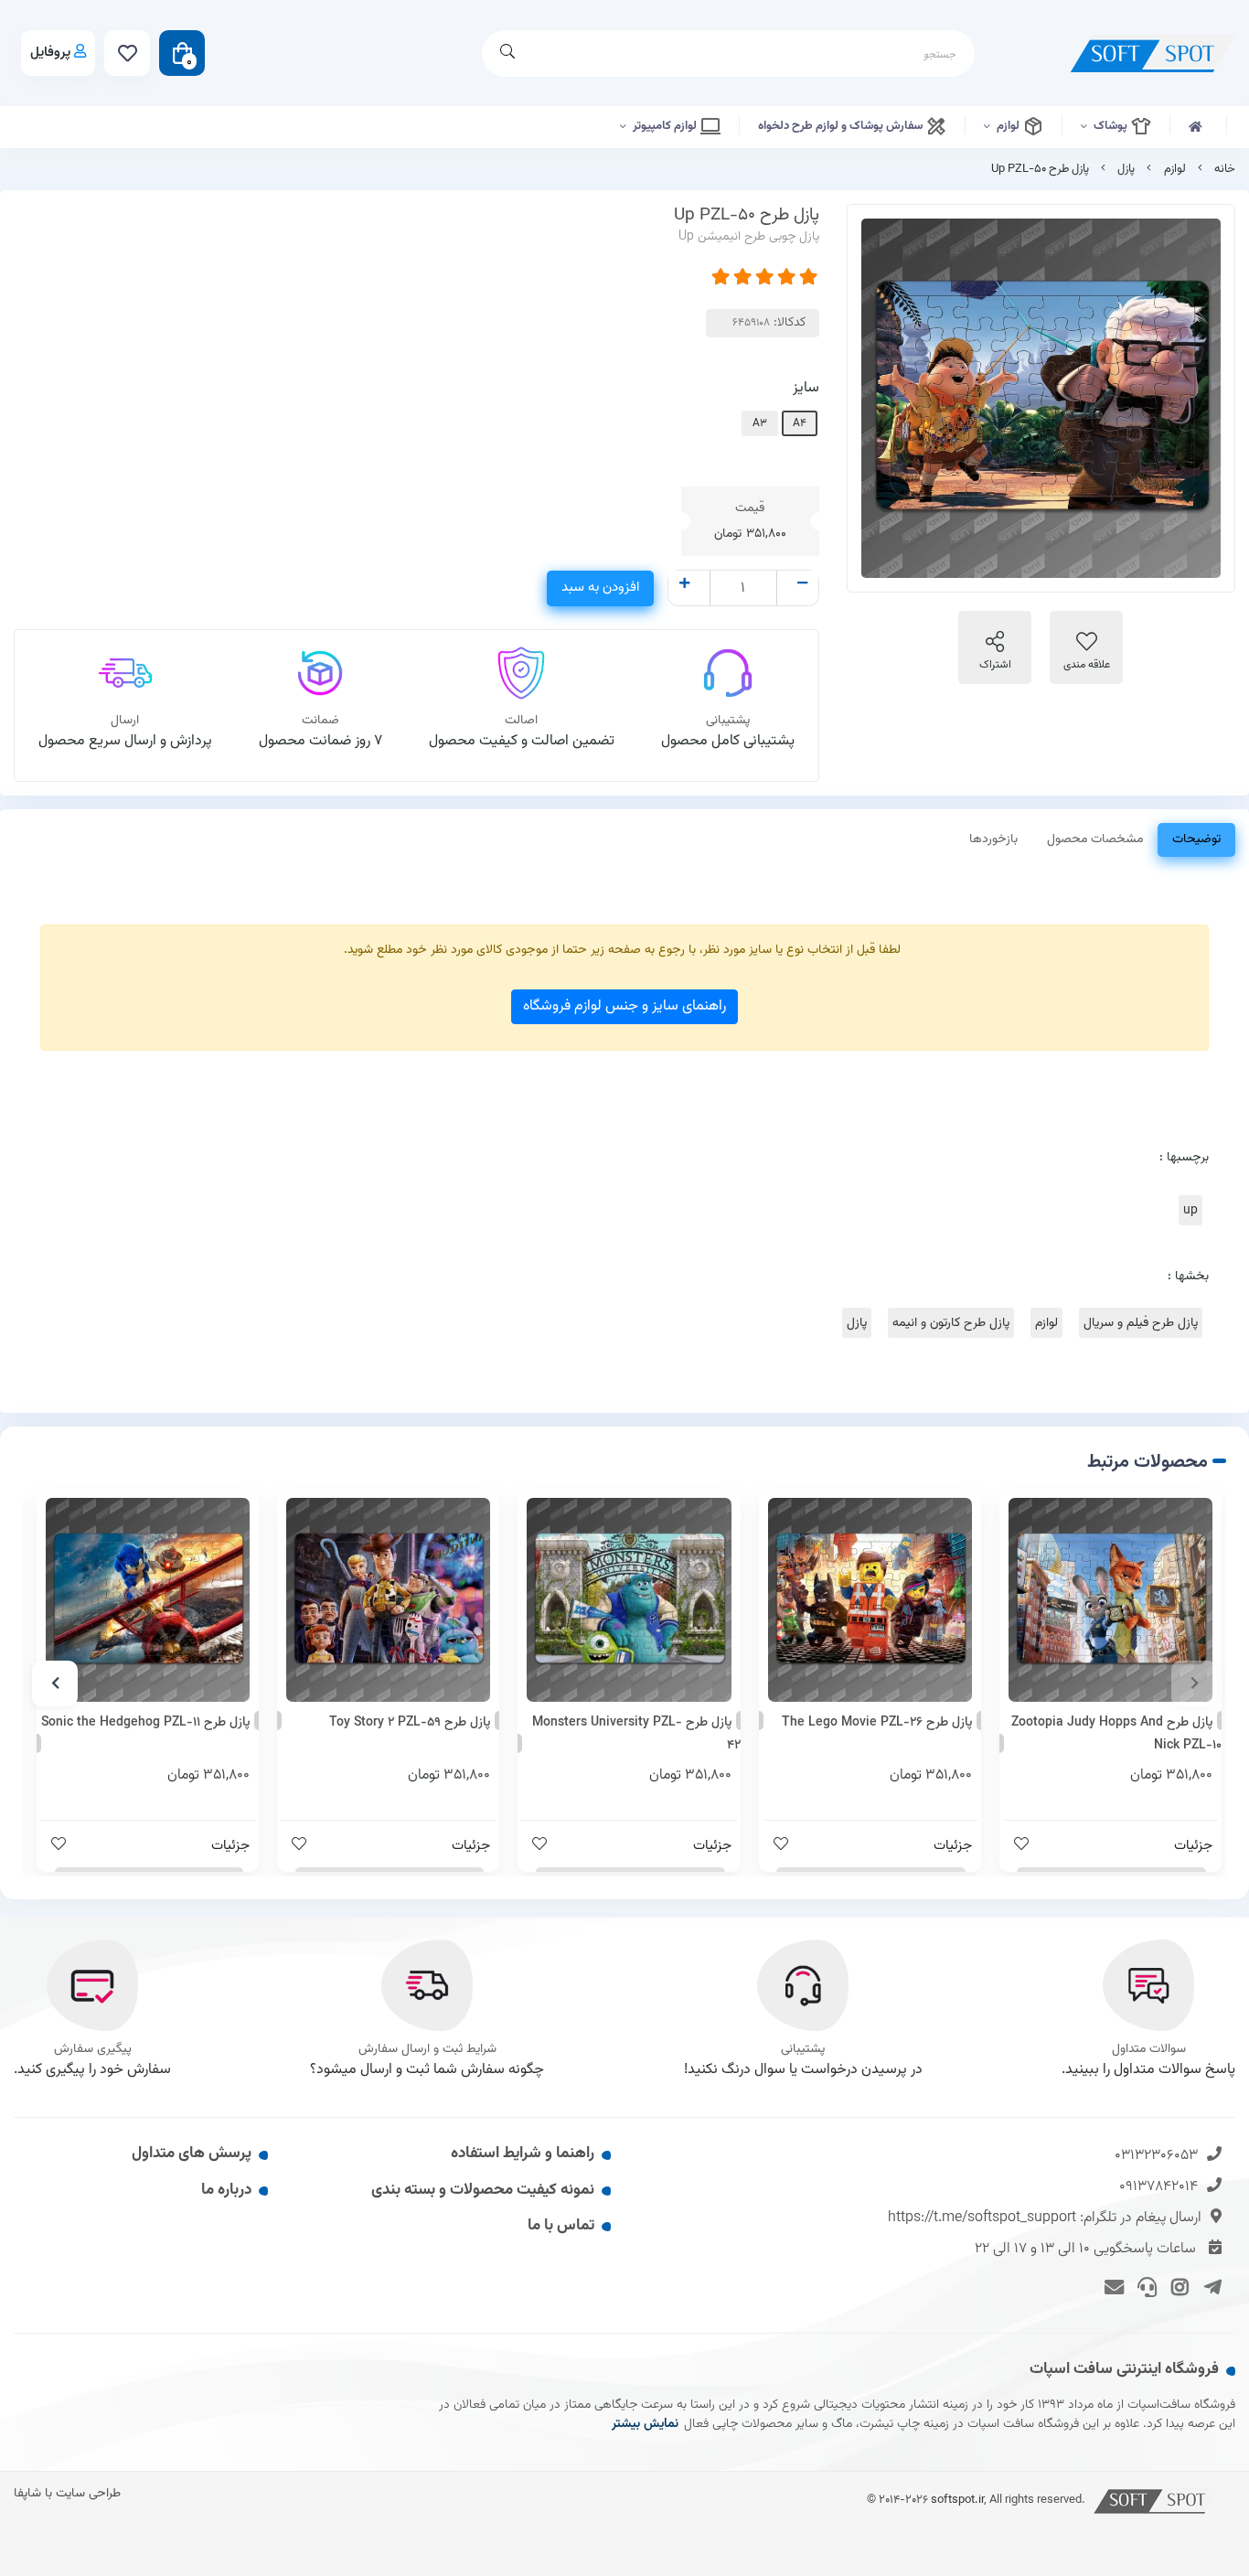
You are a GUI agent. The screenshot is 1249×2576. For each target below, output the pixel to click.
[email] (1111, 2285)
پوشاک (1112, 126)
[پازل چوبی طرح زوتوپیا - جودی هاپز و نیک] (1110, 1600)
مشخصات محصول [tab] (1095, 839)
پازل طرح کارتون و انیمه (951, 1323)
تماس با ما (561, 2226)
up (1190, 1210)
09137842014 (1158, 2187)
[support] (1144, 2285)
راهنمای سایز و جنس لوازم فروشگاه (624, 1006)
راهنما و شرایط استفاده (523, 2154)
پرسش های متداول (192, 2154)
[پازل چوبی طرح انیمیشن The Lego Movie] (870, 1600)
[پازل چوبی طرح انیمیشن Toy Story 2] (388, 1600)
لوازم (1009, 126)
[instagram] (1177, 2285)
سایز (806, 388)
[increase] (684, 585)
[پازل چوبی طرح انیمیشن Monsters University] (629, 1600)
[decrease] (802, 585)
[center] (507, 53)
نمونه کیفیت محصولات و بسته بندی (483, 2190)
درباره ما (226, 2190)
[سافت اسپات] (1158, 2500)
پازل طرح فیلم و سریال (1141, 1323)
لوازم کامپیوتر (666, 126)
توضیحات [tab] (1196, 839)
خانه (1225, 169)
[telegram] (1209, 2285)
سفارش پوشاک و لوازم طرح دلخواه (842, 126)
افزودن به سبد (600, 588)
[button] (1194, 1683)
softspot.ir (957, 2500)
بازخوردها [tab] (993, 839)
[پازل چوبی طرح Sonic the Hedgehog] (148, 1600)
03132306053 (1156, 2156)
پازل (1126, 169)
